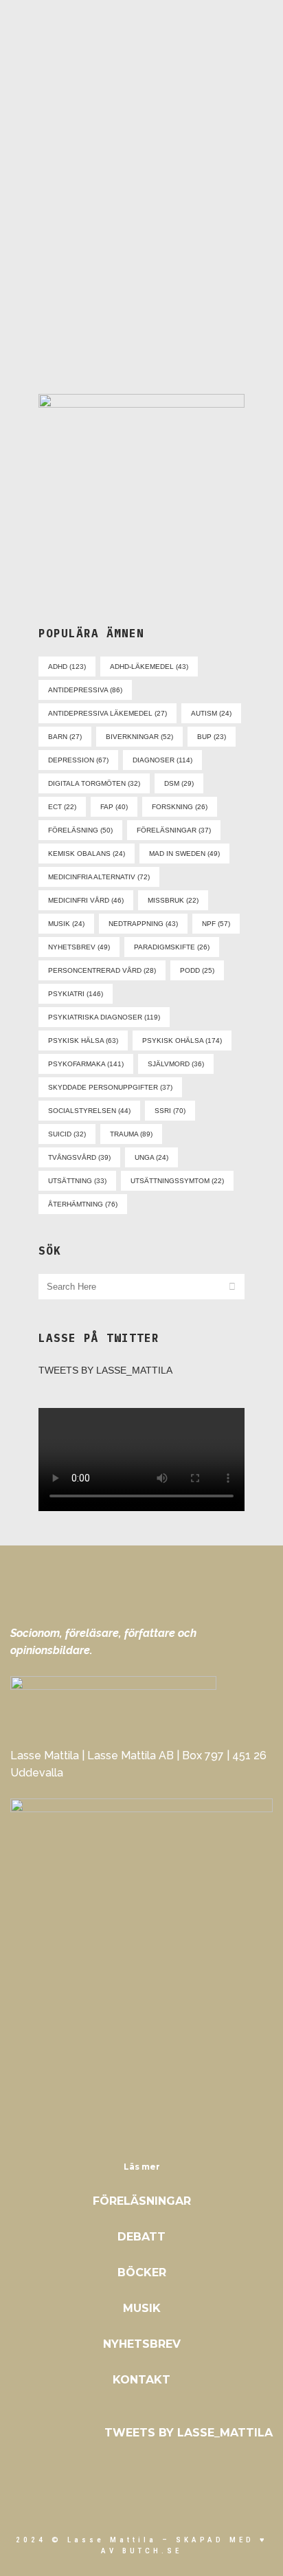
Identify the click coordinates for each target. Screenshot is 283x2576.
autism (211, 713)
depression (78, 760)
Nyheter (157, 231)
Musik (142, 2308)
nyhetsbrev (79, 947)
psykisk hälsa (83, 1041)
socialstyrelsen (89, 1111)
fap (114, 807)
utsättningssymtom (177, 1181)
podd (197, 970)
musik (66, 924)
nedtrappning (143, 924)
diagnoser (162, 760)
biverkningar (139, 737)
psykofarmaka (86, 1064)
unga (151, 1157)
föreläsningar (174, 830)
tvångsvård (79, 1157)
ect (62, 807)
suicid (67, 1134)
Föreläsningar (142, 2201)
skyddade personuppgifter (110, 1087)
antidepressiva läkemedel (107, 713)
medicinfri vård (86, 900)
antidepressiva (85, 690)
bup (212, 737)
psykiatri (76, 994)
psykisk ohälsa (182, 1041)
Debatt (141, 2237)
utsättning (77, 1181)
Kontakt (141, 2380)
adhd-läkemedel (149, 667)
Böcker (142, 2272)
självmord (176, 1064)
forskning (180, 807)
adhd (67, 667)
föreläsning (80, 830)
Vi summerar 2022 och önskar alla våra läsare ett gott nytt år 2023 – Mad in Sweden (141, 294)
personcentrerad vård (102, 970)
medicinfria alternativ (99, 877)
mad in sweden (184, 854)
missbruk (173, 900)
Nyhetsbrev (142, 2344)
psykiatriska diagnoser (104, 1017)
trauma (131, 1134)
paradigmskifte (172, 947)
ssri (170, 1111)
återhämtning (83, 1204)
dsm (179, 783)
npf (216, 924)
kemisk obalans (87, 854)
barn (65, 737)
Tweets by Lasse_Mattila (105, 1370)
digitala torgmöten (94, 783)
